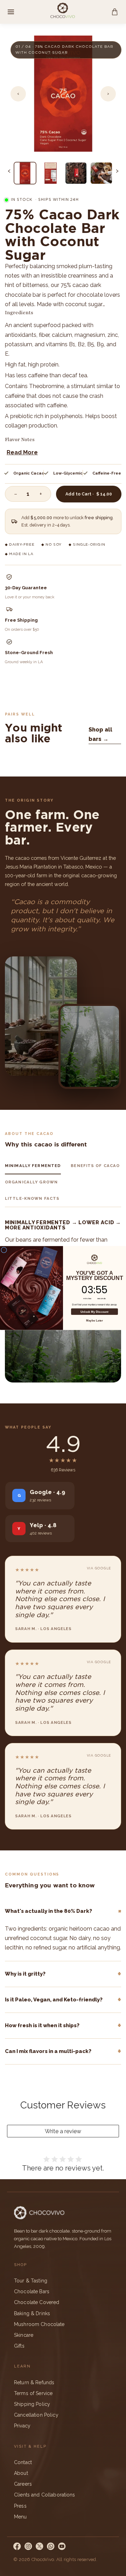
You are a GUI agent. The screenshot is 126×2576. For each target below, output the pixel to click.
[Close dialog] (4, 1250)
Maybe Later (94, 1321)
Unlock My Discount (94, 1312)
